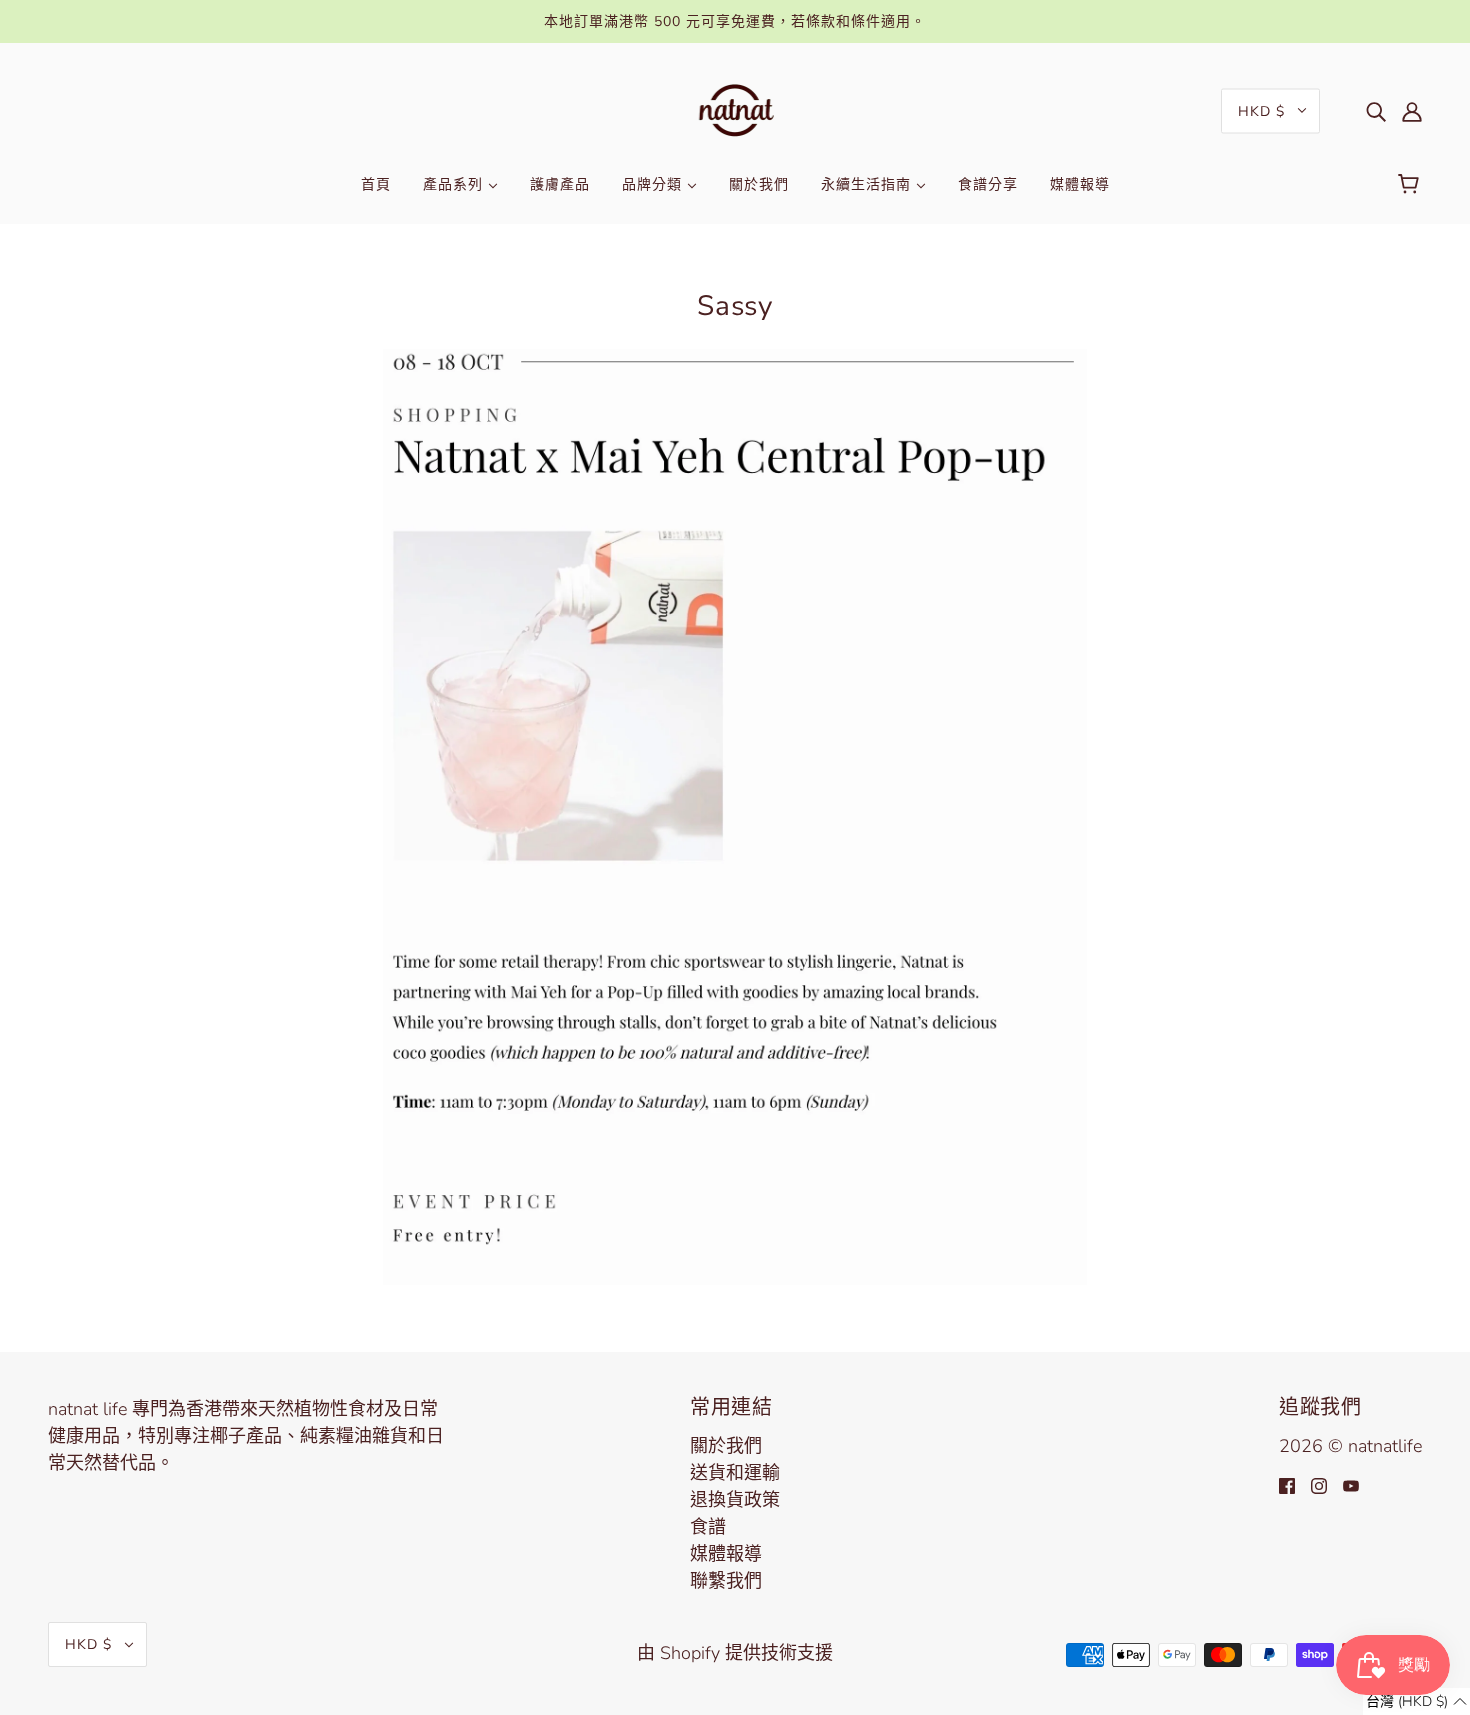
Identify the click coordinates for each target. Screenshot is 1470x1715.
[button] (1416, 1701)
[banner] (735, 109)
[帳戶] (1412, 110)
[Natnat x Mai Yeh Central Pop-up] (735, 815)
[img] (1376, 110)
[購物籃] (1411, 185)
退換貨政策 (735, 1500)
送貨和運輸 (735, 1473)
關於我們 (726, 1446)
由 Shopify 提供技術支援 (735, 1653)
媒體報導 (726, 1554)
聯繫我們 (726, 1581)
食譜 (708, 1527)
